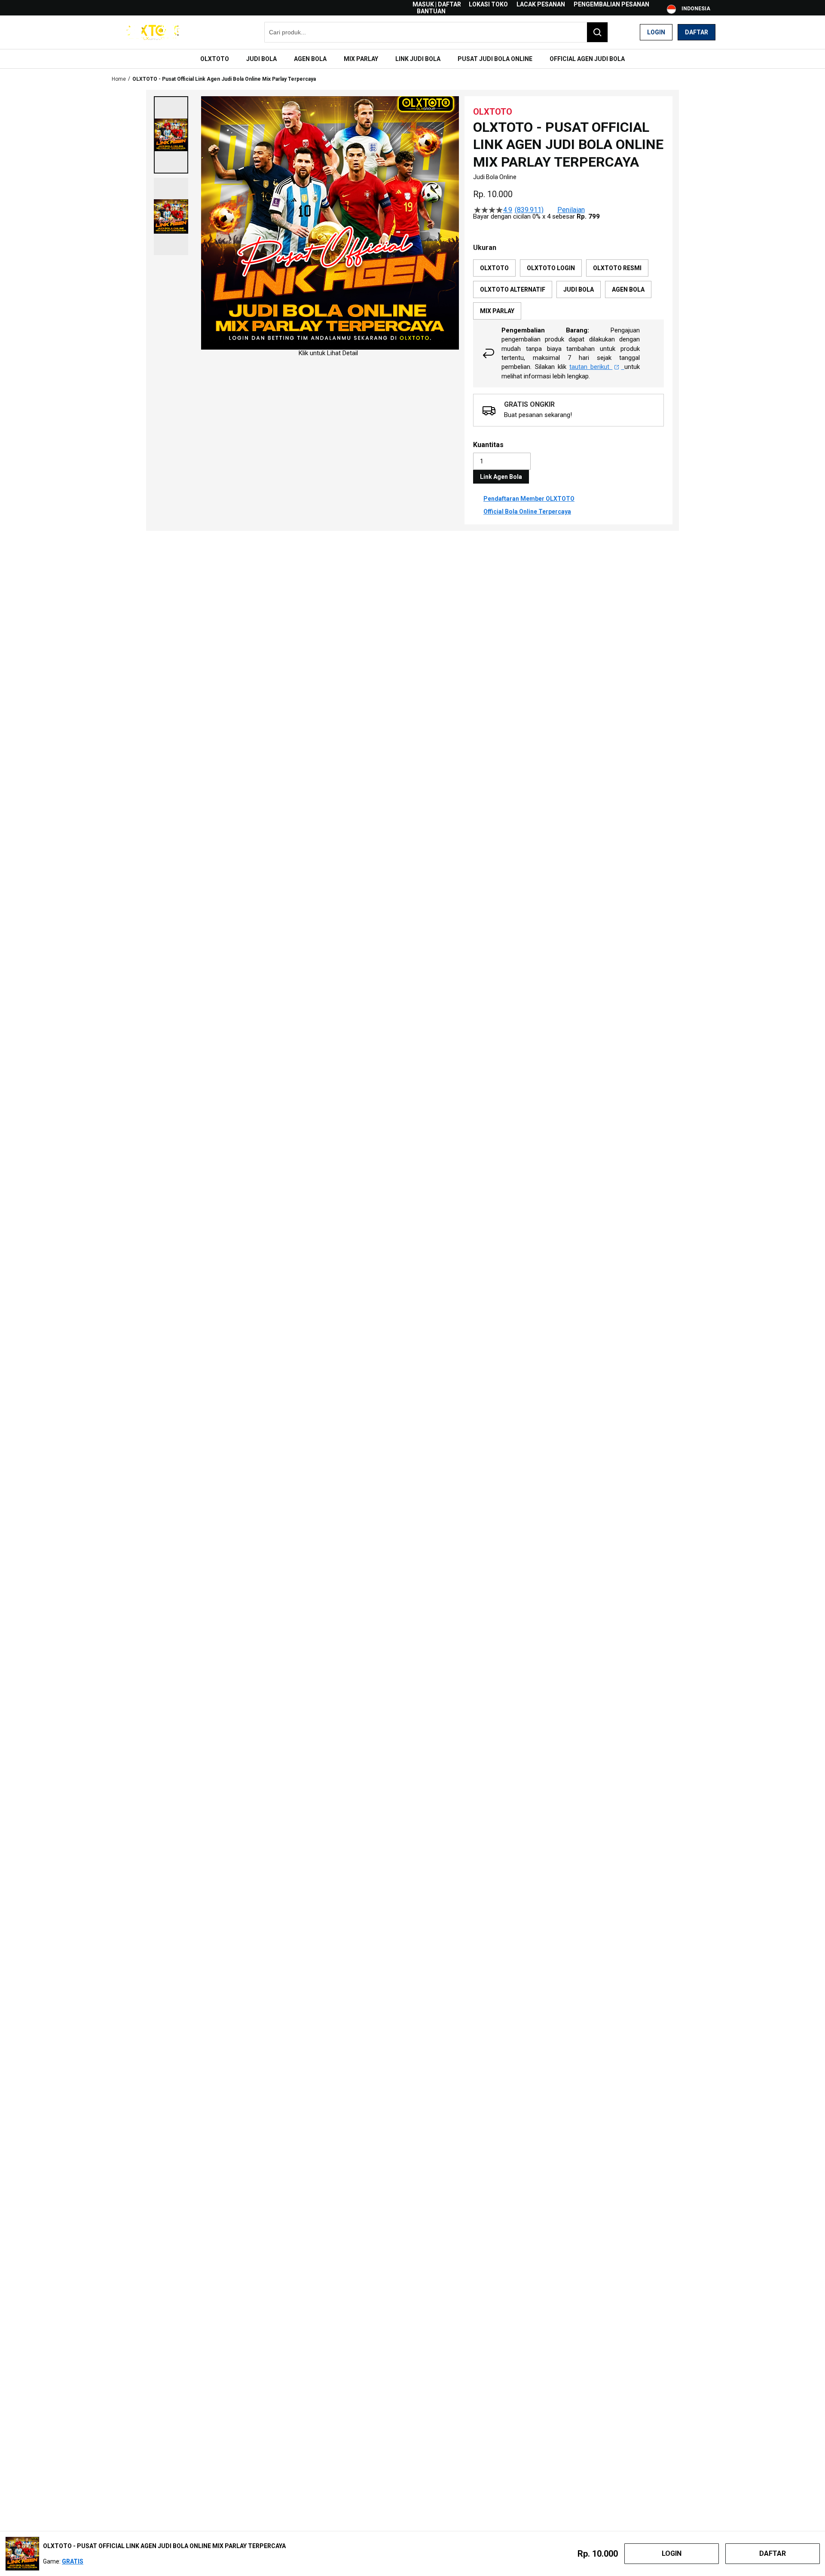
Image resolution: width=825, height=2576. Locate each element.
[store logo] (153, 32)
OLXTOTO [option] (494, 268)
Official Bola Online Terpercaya (527, 512)
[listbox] (568, 289)
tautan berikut (591, 367)
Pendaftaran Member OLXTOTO (529, 499)
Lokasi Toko (488, 4)
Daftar (697, 32)
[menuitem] (215, 59)
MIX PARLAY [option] (497, 311)
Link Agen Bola (501, 477)
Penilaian (571, 210)
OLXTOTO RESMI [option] (617, 268)
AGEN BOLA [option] (628, 289)
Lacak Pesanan (541, 4)
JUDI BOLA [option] (579, 289)
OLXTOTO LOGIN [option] (551, 268)
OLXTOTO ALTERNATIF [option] (513, 289)
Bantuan (431, 11)
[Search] (597, 32)
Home (119, 79)
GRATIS (73, 2561)
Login (656, 32)
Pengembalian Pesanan (611, 4)
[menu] (412, 59)
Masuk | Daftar (437, 4)
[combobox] (436, 32)
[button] (171, 135)
